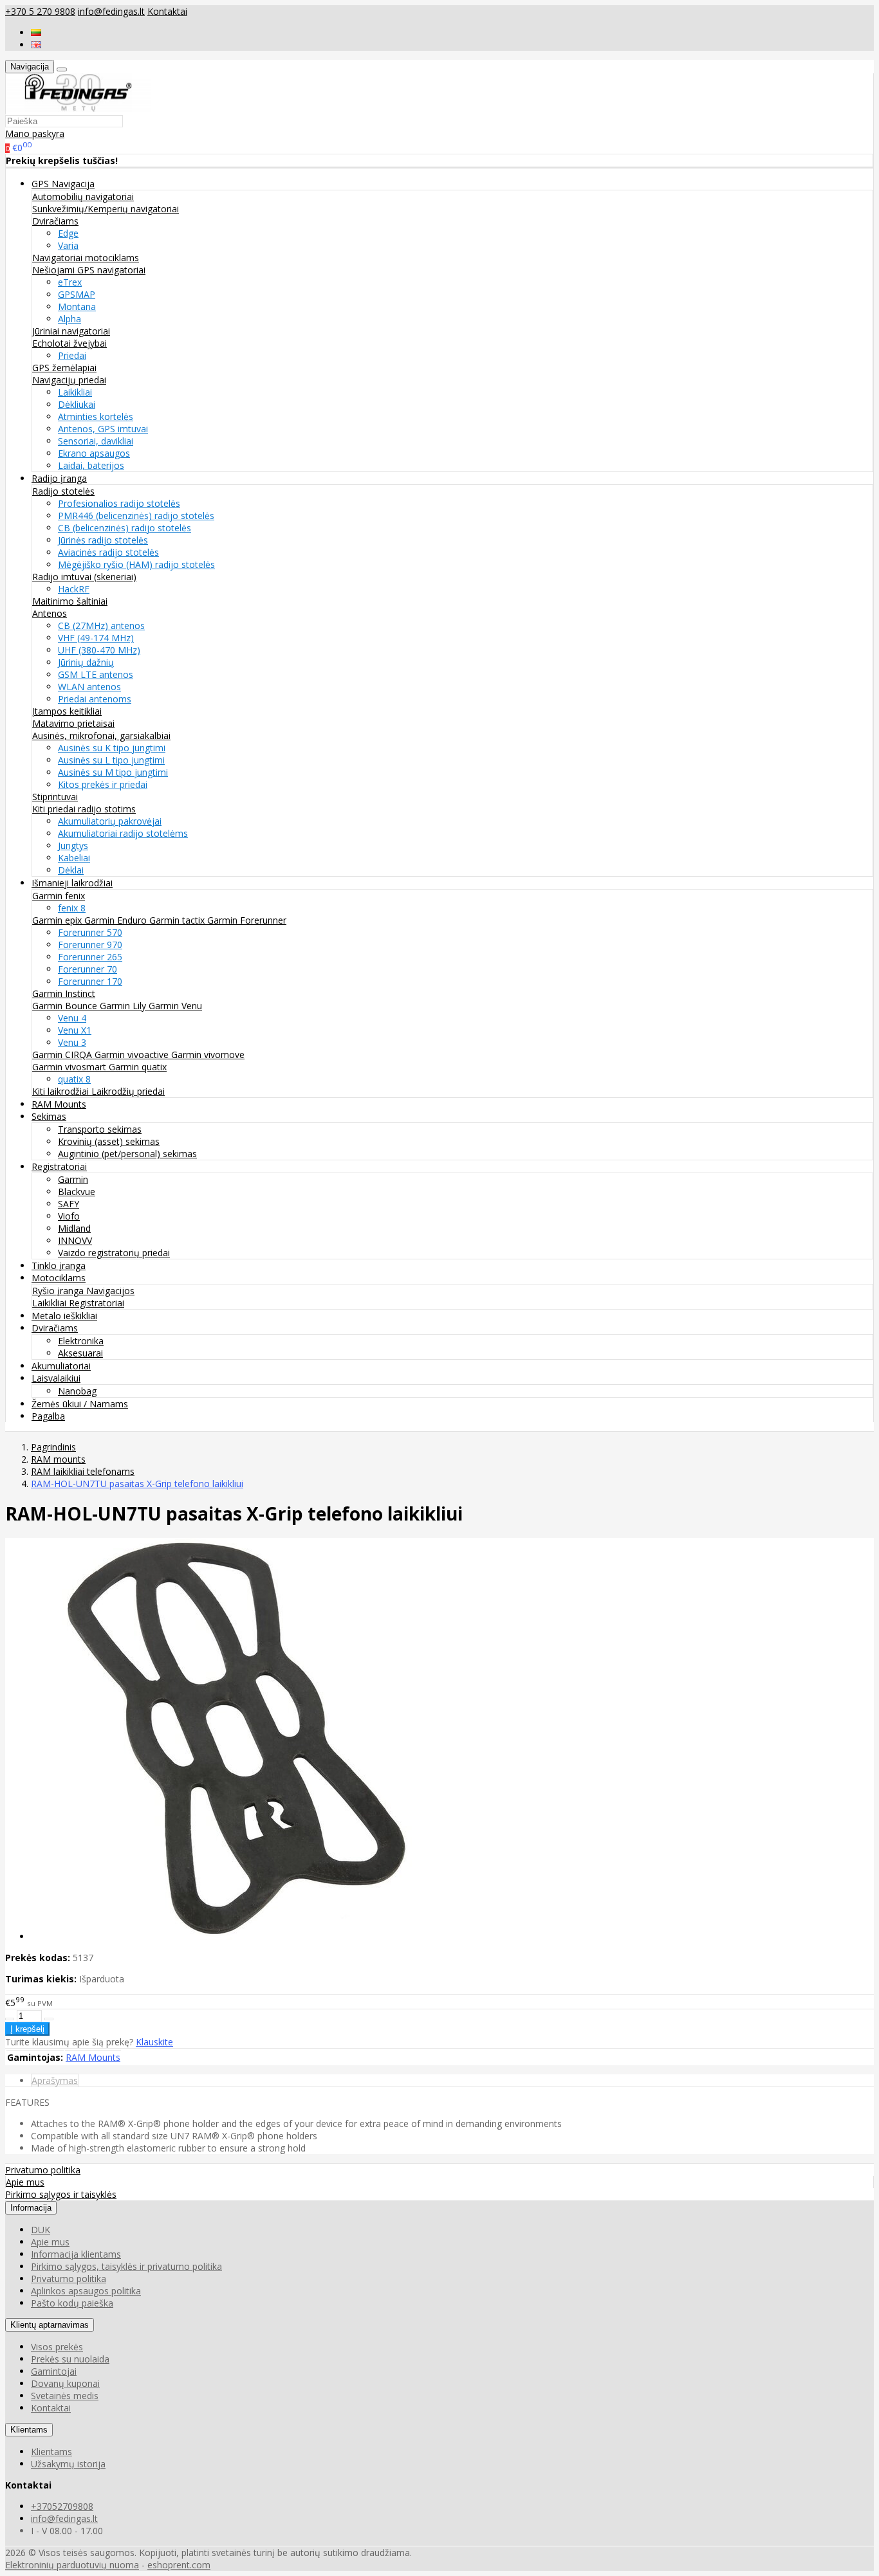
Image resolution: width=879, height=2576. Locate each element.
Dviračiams (55, 221)
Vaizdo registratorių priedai (114, 1253)
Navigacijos (110, 1291)
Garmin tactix (178, 920)
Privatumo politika (43, 2170)
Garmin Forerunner (247, 920)
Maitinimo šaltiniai (70, 601)
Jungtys (73, 845)
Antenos (50, 613)
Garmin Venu (175, 1006)
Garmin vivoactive (133, 1055)
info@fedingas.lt (111, 11)
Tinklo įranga (59, 1265)
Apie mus (25, 2182)
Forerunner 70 (88, 969)
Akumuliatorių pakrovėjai (110, 821)
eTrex (70, 282)
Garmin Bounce (66, 1006)
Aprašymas (55, 2080)
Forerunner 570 (90, 932)
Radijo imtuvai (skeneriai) (84, 577)
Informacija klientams (76, 2254)
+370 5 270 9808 (40, 11)
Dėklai (71, 870)
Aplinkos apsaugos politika (86, 2291)
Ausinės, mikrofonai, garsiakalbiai (101, 735)
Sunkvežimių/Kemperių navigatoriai (106, 209)
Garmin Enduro (117, 920)
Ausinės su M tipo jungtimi (113, 772)
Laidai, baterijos (91, 465)
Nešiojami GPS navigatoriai (89, 270)
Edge (68, 233)
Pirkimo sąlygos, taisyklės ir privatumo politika (126, 2266)
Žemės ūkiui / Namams (80, 1404)
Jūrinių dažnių (86, 662)
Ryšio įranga (59, 1291)
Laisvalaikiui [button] (56, 1378)
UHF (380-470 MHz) (99, 650)
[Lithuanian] (36, 32)
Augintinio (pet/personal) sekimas (127, 1154)
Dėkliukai (77, 404)
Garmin (73, 1179)
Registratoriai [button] (59, 1166)
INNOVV (75, 1240)
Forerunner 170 (90, 981)
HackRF (74, 589)
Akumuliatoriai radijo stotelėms (123, 833)
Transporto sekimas (100, 1129)
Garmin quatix (138, 1067)
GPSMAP (77, 294)
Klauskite (154, 2042)
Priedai (72, 355)
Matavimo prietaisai (73, 723)
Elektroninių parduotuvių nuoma (72, 2565)
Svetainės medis (65, 2396)
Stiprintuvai (55, 797)
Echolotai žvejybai (69, 343)
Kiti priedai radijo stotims (84, 809)
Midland (74, 1228)
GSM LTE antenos (96, 674)
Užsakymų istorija (68, 2464)
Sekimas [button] (49, 1116)
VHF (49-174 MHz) (96, 638)
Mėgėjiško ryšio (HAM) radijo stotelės (136, 564)
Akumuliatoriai (61, 1366)
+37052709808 (62, 2506)
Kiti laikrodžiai (62, 1091)
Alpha (69, 319)
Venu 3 (72, 1042)
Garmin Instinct (64, 993)
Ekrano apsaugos (94, 453)
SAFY (69, 1204)
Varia (68, 245)
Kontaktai (167, 11)
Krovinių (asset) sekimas (109, 1141)
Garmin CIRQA (63, 1055)
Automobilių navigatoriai (83, 196)
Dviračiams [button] (55, 1328)
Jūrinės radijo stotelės (103, 540)
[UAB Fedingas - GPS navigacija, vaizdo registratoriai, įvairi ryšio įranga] (79, 108)
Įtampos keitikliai (67, 711)
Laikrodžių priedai (128, 1091)
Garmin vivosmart (70, 1067)
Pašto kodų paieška (72, 2303)
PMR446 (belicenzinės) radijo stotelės (136, 516)
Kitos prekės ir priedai (103, 784)
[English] (36, 45)
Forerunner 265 (90, 957)
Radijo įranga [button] (59, 478)
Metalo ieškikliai (64, 1316)
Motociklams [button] (59, 1278)
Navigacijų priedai (69, 380)
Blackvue (77, 1192)
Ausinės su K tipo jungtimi (112, 748)
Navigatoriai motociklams (86, 258)
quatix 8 (74, 1079)
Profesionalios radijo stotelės (119, 503)
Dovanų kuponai (65, 2383)
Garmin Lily (124, 1006)
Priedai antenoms (95, 699)
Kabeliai (74, 858)
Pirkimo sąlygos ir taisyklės (61, 2194)
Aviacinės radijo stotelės (108, 552)
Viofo (69, 1216)
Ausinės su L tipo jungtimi (111, 760)
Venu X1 (75, 1030)
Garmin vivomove (208, 1055)
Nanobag (77, 1391)
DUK (41, 2230)
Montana (77, 306)
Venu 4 (72, 1018)
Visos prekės (57, 2347)
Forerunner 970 (90, 945)
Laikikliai (75, 392)
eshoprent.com (179, 2565)
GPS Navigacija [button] (63, 184)
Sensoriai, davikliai (96, 441)
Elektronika (81, 1341)
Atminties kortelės (96, 416)
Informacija (31, 2208)
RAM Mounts (59, 1104)
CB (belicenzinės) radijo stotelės (125, 528)
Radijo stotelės (63, 491)
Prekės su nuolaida (70, 2359)
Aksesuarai (80, 1353)
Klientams (29, 2430)
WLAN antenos (89, 687)
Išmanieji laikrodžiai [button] (72, 883)
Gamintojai (54, 2371)
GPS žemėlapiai (64, 368)
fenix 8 (72, 908)
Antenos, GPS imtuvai (103, 429)
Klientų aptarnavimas (50, 2325)
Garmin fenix (59, 896)
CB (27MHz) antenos (101, 626)
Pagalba (48, 1416)
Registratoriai (97, 1303)
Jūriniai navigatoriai (71, 331)
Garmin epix (58, 920)
